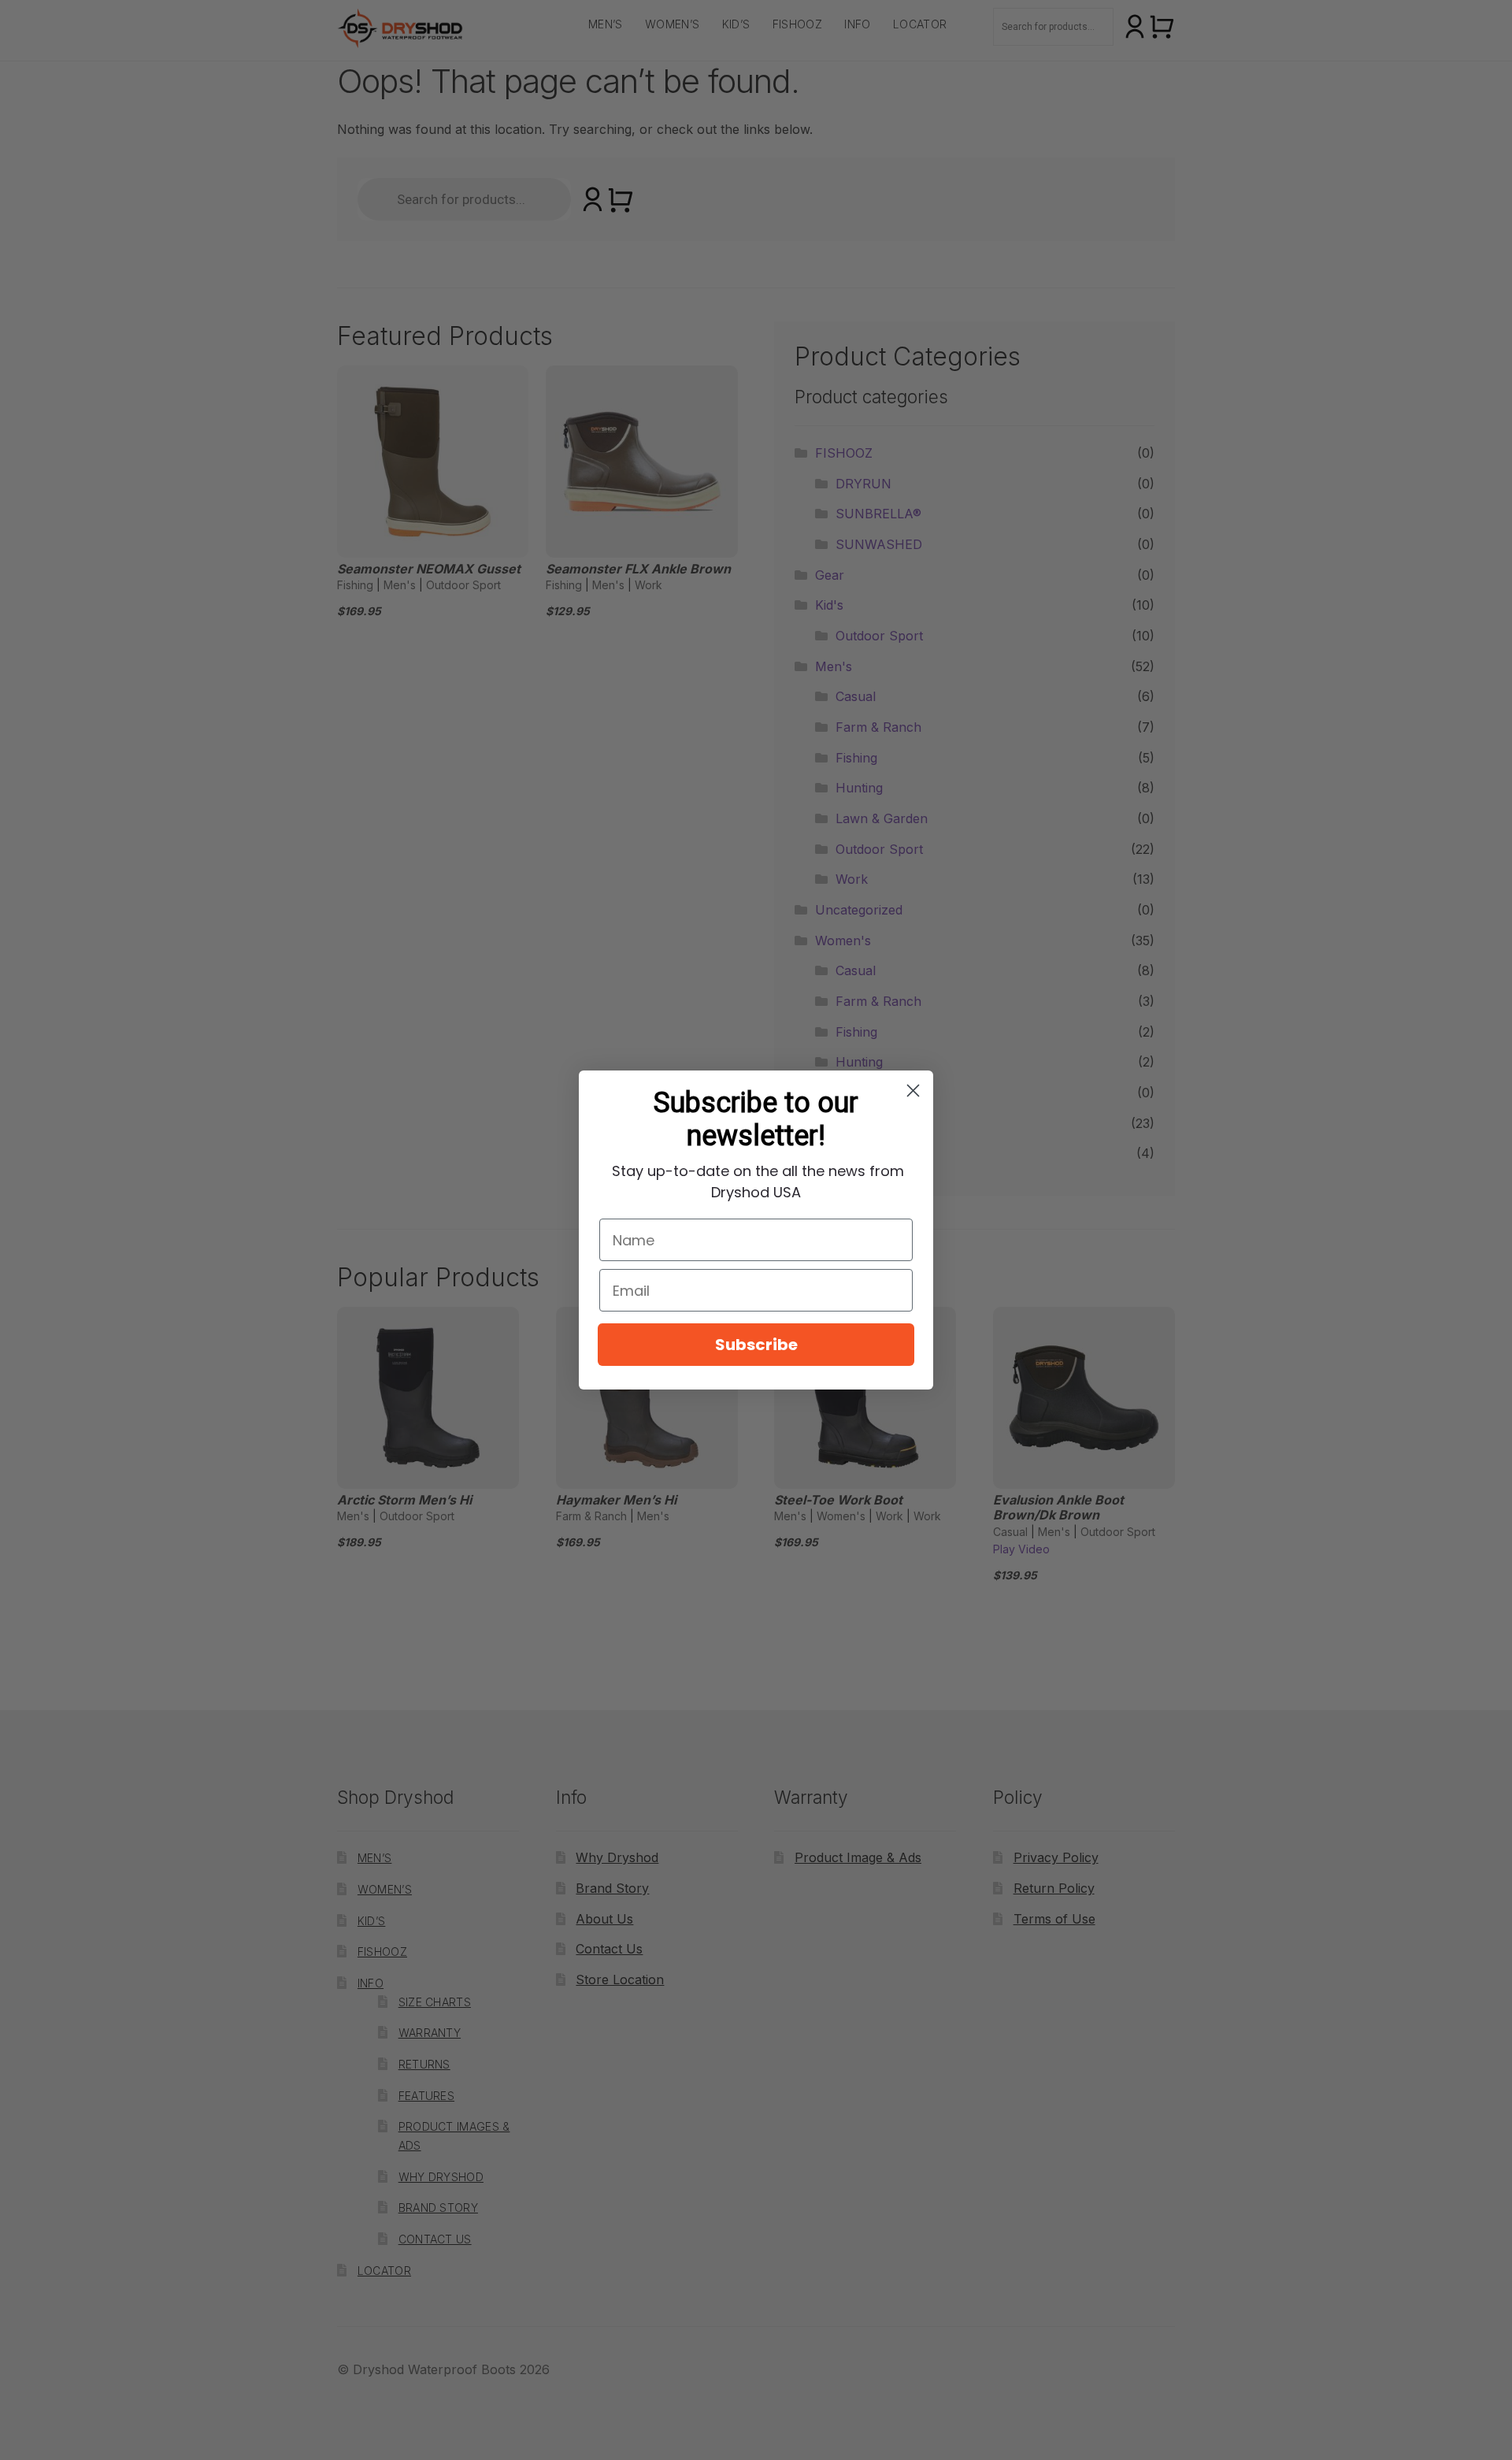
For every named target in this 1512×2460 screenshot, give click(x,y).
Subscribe (756, 1345)
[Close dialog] (913, 1091)
